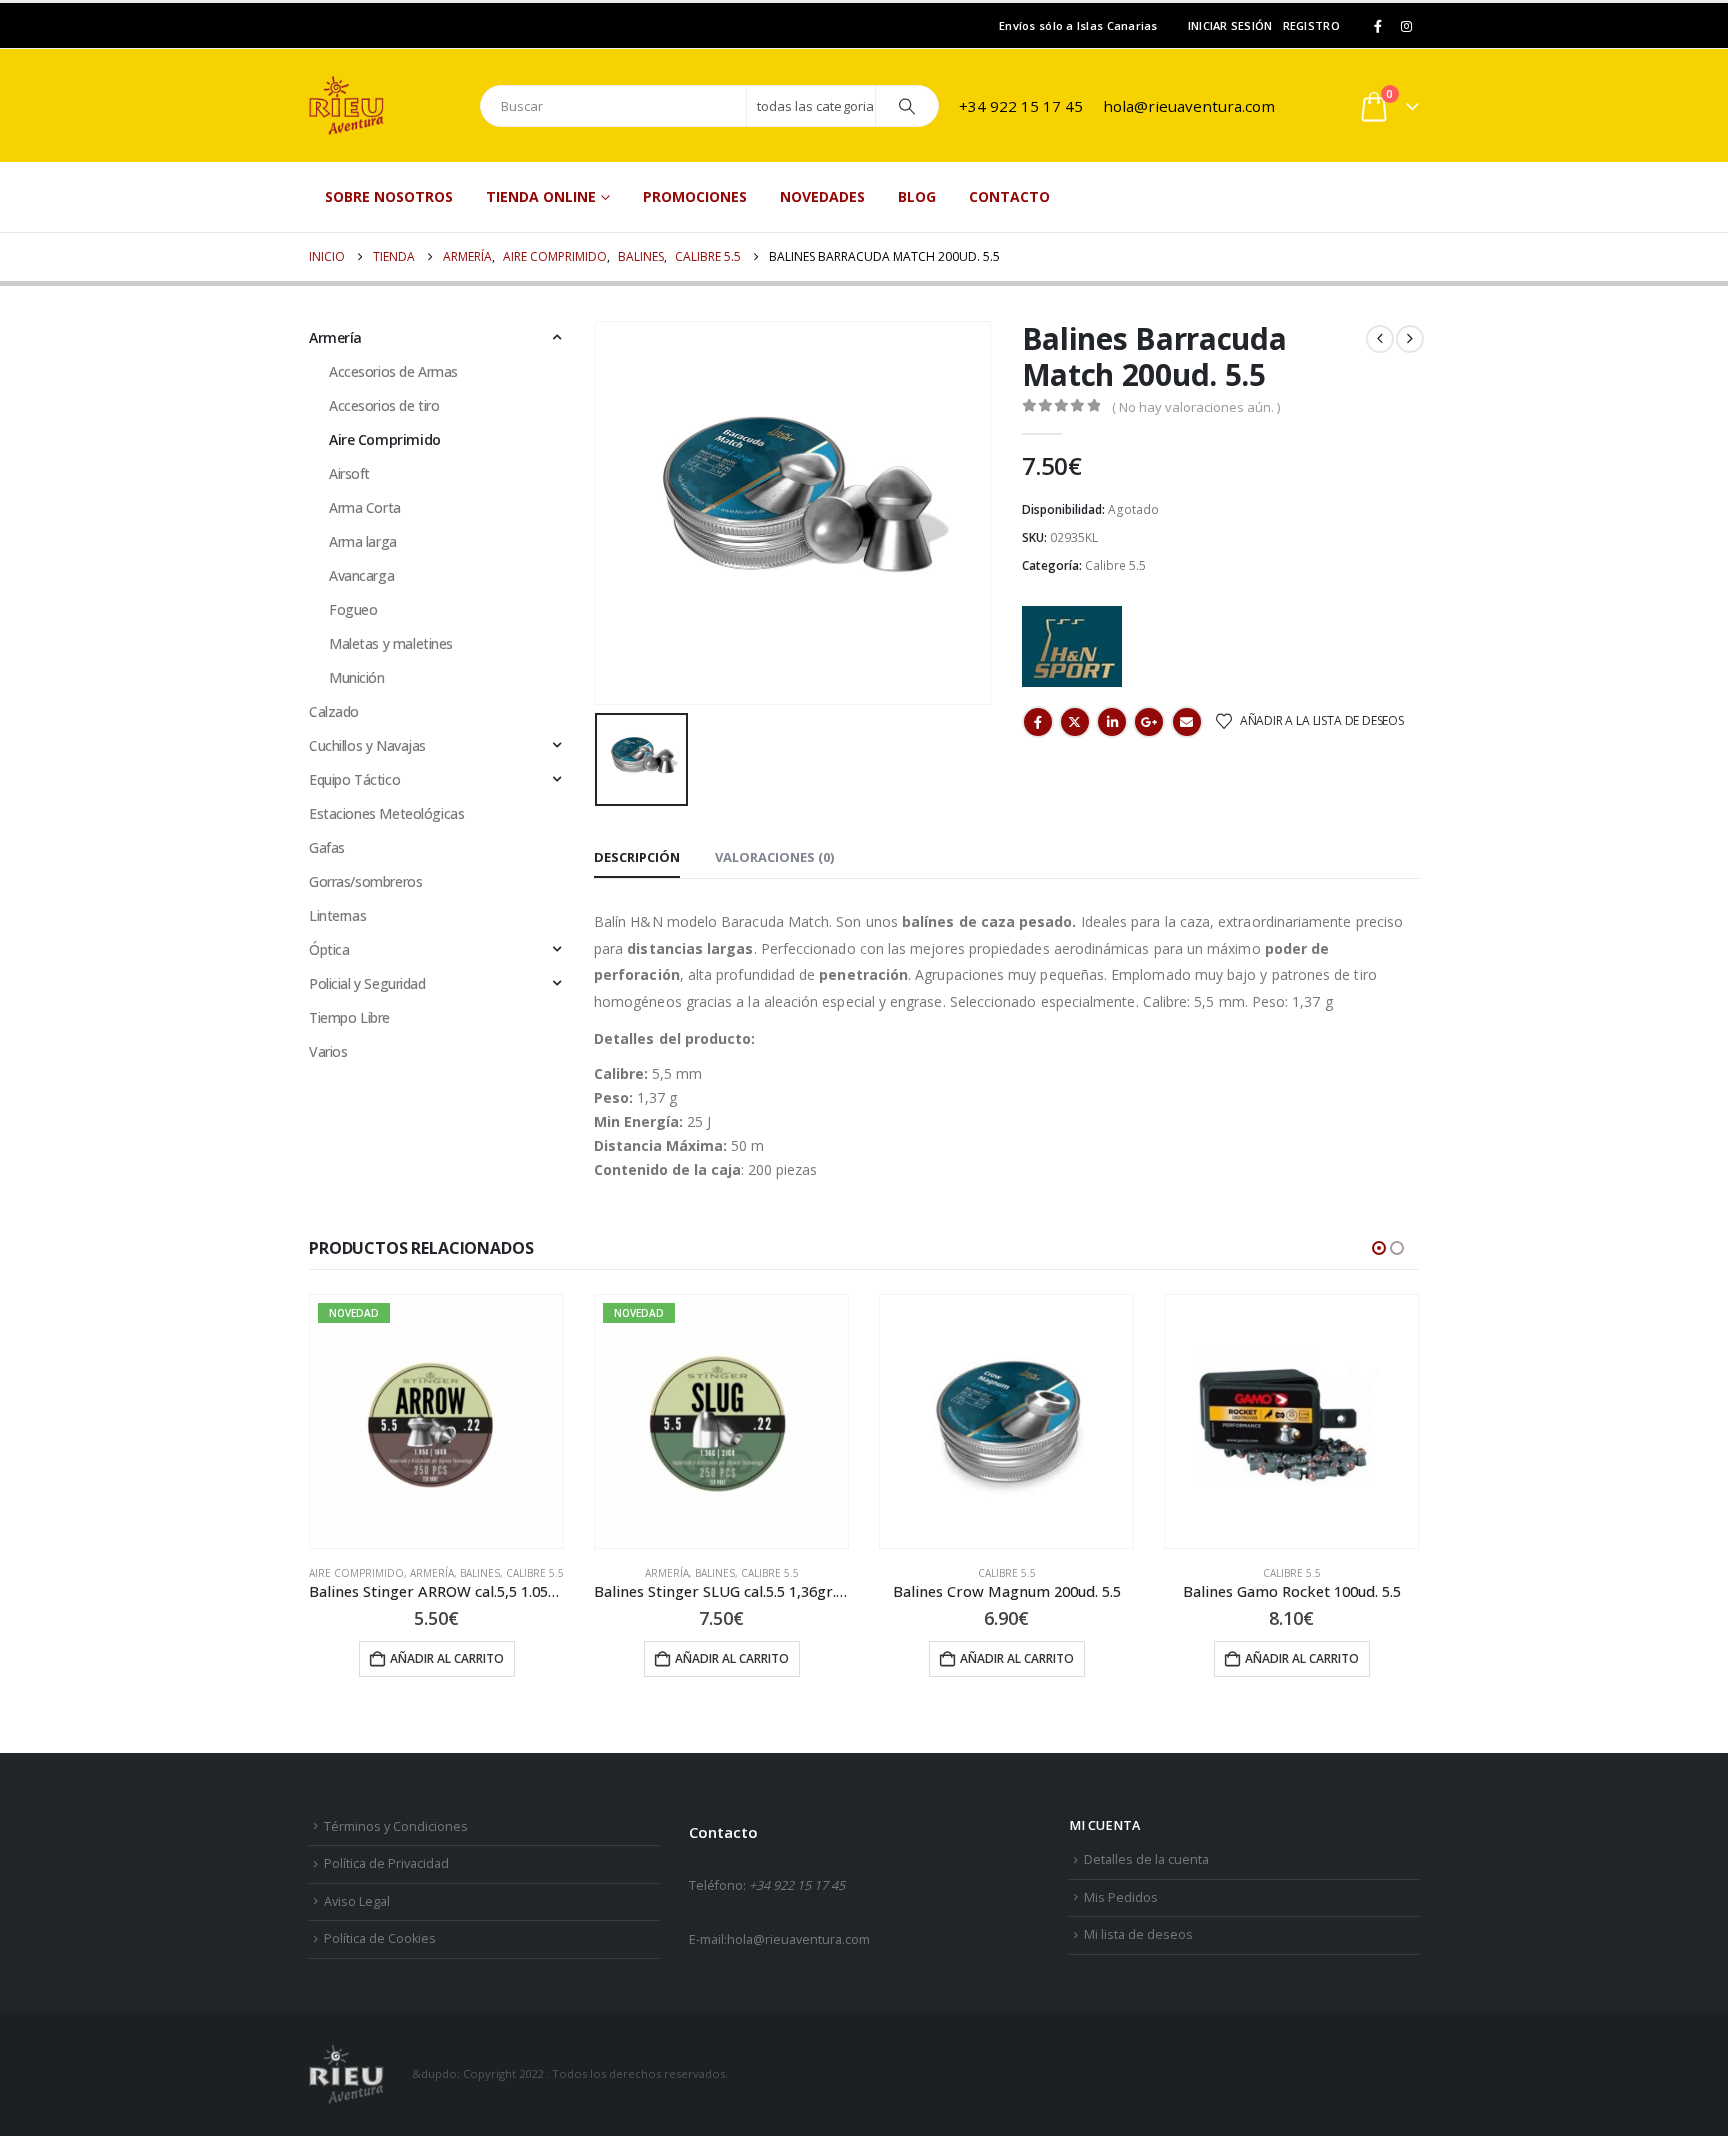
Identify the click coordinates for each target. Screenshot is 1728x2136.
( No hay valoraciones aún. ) (1196, 407)
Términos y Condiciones (396, 1826)
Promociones (695, 196)
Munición (357, 677)
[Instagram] (1406, 26)
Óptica (329, 949)
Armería (335, 337)
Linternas (337, 915)
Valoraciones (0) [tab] (774, 857)
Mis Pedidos (1121, 1897)
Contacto (1009, 196)
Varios (328, 1051)
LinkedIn (1112, 722)
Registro (1311, 25)
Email (1187, 722)
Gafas (327, 847)
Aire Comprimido (385, 439)
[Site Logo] (384, 105)
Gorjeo (1075, 722)
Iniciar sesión (1230, 25)
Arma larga (363, 541)
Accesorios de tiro (384, 405)
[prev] (1380, 339)
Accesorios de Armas (393, 371)
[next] (1410, 339)
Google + (1149, 722)
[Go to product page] (1006, 1421)
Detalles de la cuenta (1146, 1859)
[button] (1379, 1248)
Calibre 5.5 (1115, 565)
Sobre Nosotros (389, 196)
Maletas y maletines (391, 643)
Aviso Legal (357, 1901)
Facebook (1038, 722)
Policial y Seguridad (367, 983)
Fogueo (353, 609)
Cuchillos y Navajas (367, 745)
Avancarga (361, 575)
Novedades (822, 196)
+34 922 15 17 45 (1021, 106)
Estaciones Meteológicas (386, 813)
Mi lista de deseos (1138, 1934)
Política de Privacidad (386, 1863)
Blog (917, 196)
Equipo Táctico (354, 779)
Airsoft (349, 473)
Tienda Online (541, 196)
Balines (480, 1573)
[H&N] (1072, 646)
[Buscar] (907, 106)
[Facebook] (1378, 26)
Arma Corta (365, 507)
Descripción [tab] (637, 857)
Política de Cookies (380, 1938)
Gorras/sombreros (365, 881)
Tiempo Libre (349, 1017)
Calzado (334, 711)
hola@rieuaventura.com (1189, 106)
